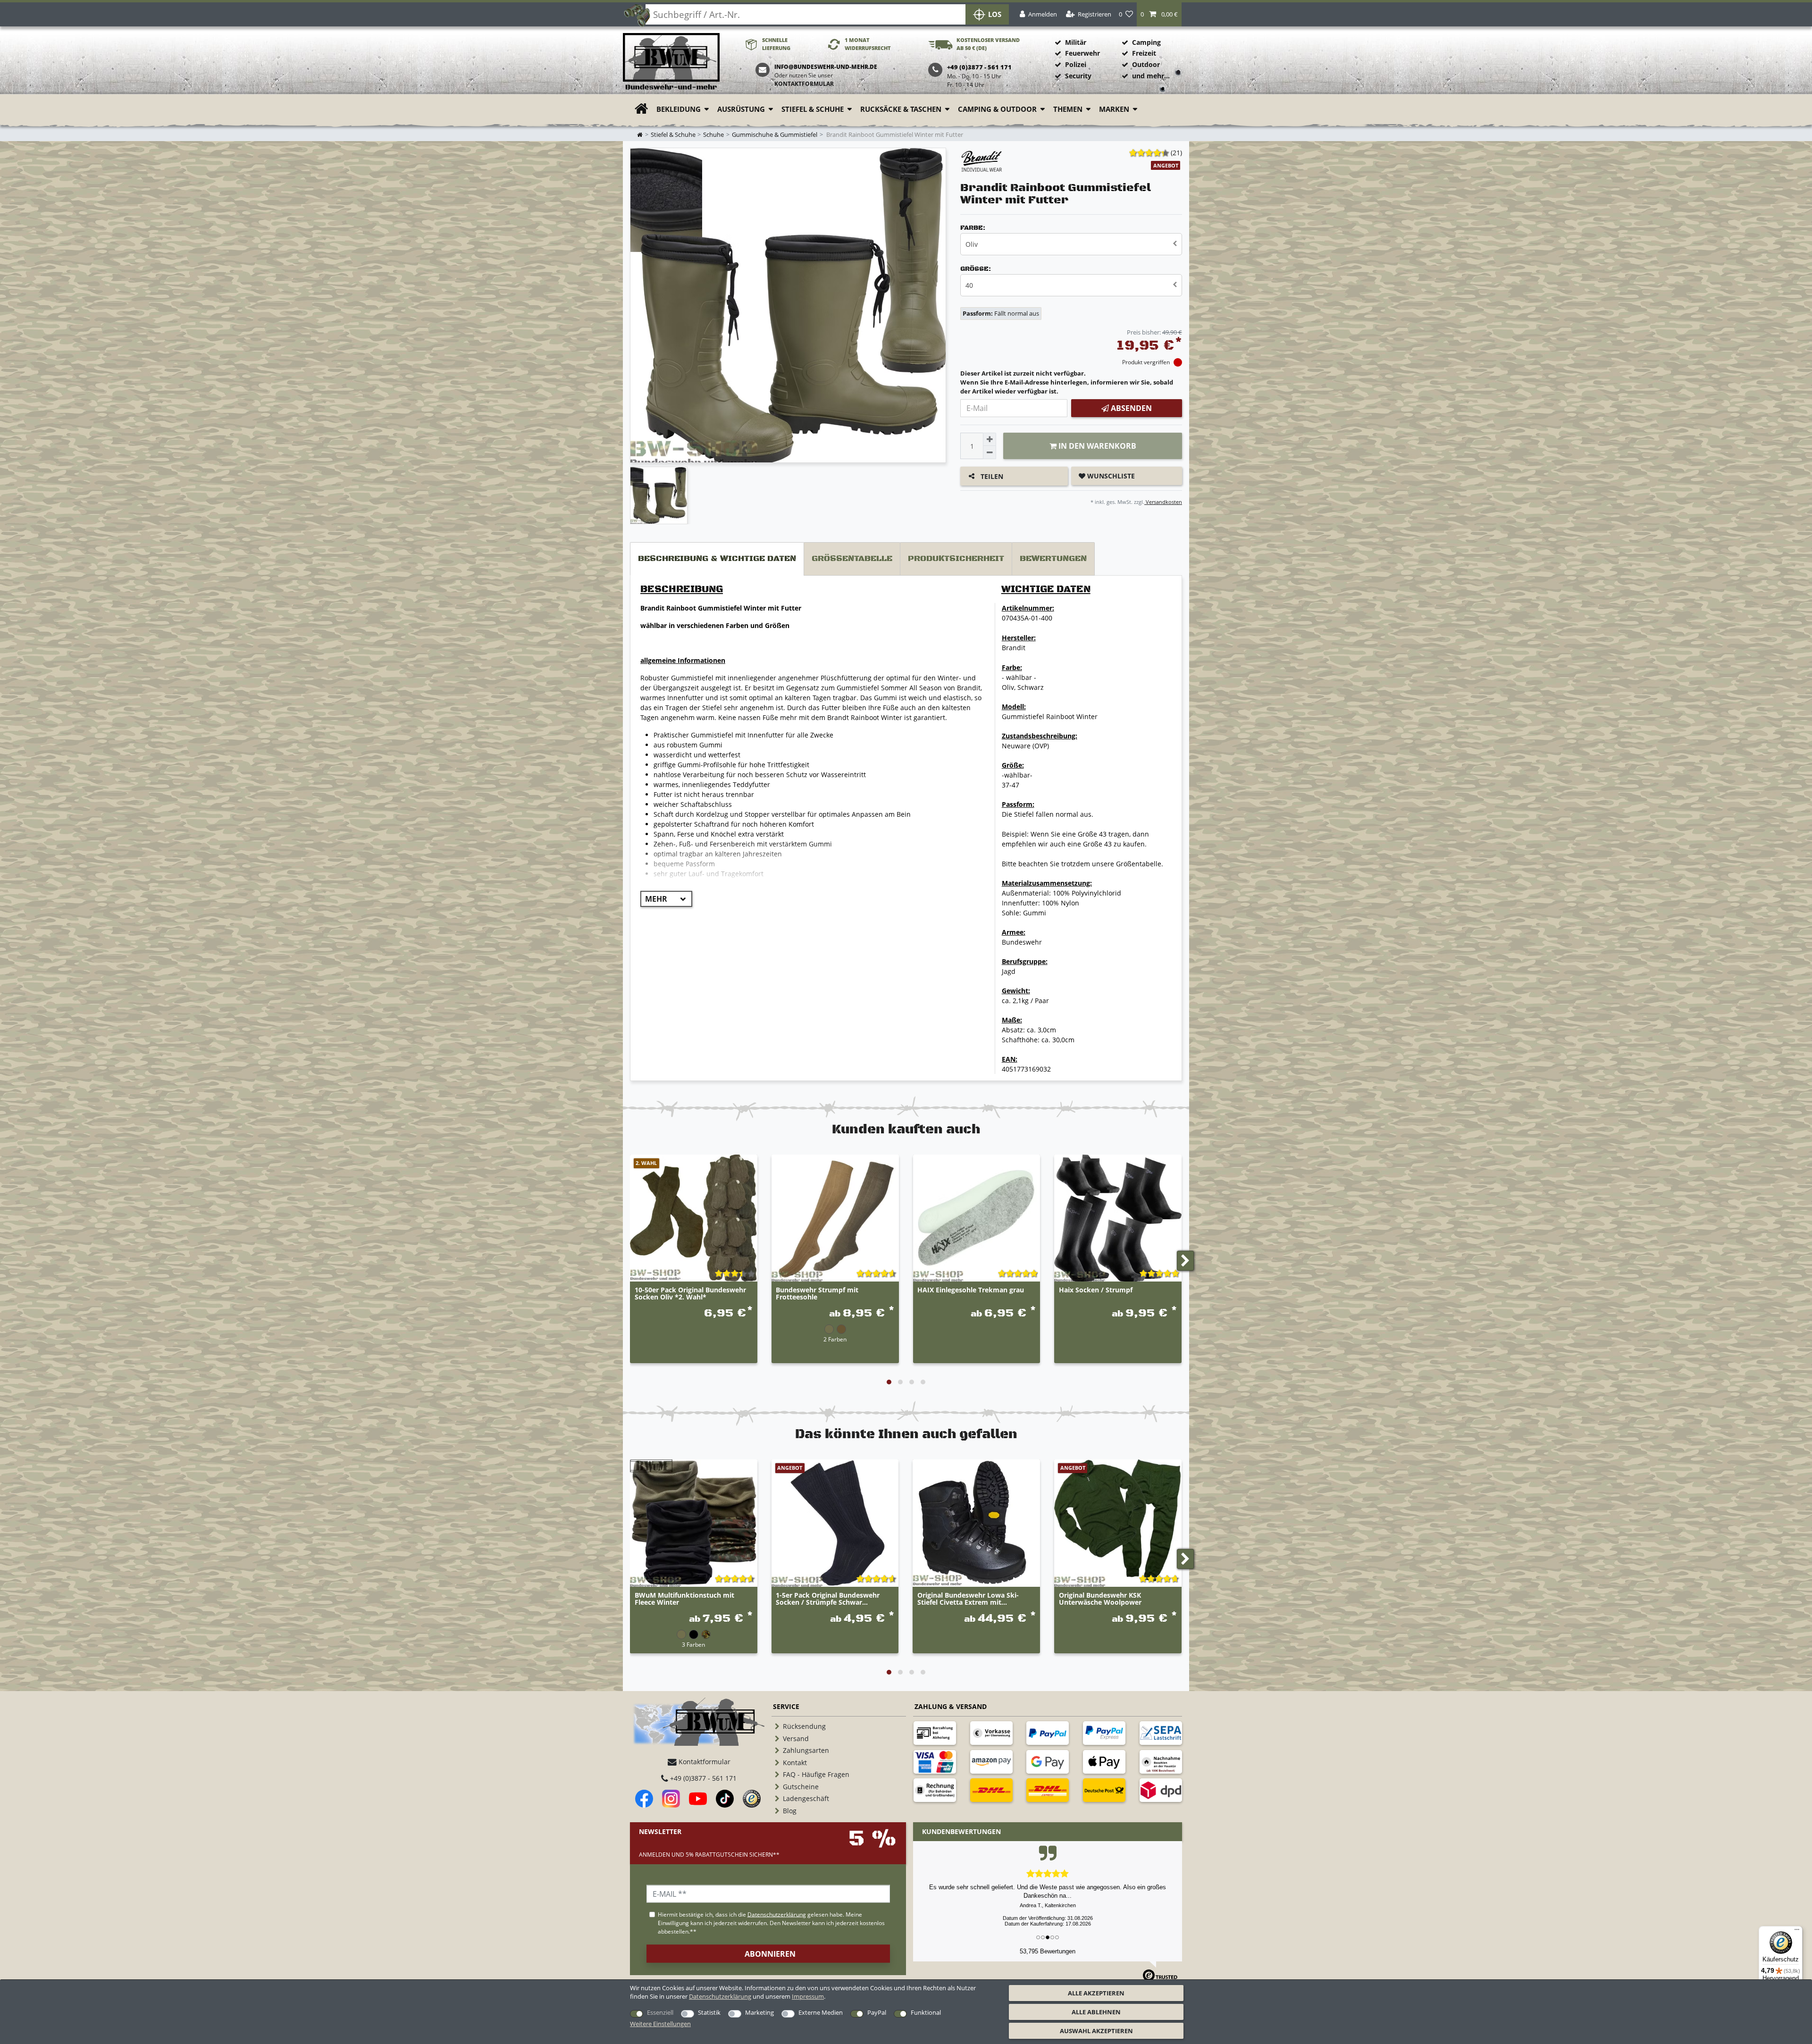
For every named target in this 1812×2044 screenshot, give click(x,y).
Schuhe (713, 135)
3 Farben (693, 1644)
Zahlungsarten (806, 1750)
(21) (1176, 153)
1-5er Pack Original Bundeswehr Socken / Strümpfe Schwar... (828, 1599)
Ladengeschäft (806, 1798)
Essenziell (660, 2012)
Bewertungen (1053, 559)
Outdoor (1146, 64)
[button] (1159, 14)
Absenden (1130, 408)
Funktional (926, 2012)
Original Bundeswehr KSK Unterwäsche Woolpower (1100, 1599)
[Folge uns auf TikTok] (725, 1799)
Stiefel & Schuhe (813, 109)
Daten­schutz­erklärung (720, 1996)
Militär (1076, 42)
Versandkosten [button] (1163, 502)
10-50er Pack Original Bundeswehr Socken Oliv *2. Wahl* (690, 1294)
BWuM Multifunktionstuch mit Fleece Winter (684, 1599)
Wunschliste (1110, 476)
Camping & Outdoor (997, 109)
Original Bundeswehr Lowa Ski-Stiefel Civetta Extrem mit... (968, 1599)
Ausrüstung (741, 109)
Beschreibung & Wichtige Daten (717, 559)
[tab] (717, 559)
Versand (796, 1738)
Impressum (808, 1996)
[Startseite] (671, 62)
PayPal (877, 2012)
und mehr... (1151, 76)
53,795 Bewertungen (1048, 1951)
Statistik (709, 2012)
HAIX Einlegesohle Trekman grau (971, 1290)
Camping (1146, 42)
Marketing (759, 2012)
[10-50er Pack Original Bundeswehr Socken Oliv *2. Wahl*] (694, 1218)
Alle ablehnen (1096, 2012)
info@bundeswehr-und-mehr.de (826, 67)
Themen (1068, 109)
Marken (1114, 109)
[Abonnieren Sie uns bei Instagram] (671, 1799)
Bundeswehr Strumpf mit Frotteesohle (817, 1294)
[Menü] (1797, 1932)
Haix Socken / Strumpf (1096, 1290)
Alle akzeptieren (1096, 1993)
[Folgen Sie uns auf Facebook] (644, 1799)
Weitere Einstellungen (660, 2024)
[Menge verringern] (990, 452)
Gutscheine (801, 1787)
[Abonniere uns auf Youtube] (698, 1799)
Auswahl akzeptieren (1096, 2031)
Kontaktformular (804, 84)
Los (995, 14)
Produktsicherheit (956, 559)
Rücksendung (804, 1726)
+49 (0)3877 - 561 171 (702, 1778)
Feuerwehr (1082, 53)
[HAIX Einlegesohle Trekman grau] (977, 1218)
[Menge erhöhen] (990, 439)
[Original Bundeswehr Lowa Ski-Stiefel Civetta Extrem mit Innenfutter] (976, 1523)
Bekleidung (679, 109)
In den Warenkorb (1096, 446)
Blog (790, 1811)
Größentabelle (852, 559)
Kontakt (795, 1763)
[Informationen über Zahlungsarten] (935, 1733)
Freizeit (1144, 53)
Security (1078, 76)
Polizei (1076, 64)
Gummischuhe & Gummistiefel (775, 135)
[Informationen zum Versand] (991, 1790)
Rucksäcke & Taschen (901, 109)
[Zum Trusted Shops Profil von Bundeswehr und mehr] (752, 1799)
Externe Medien (821, 2012)
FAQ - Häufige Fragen (816, 1774)
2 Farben (835, 1339)
